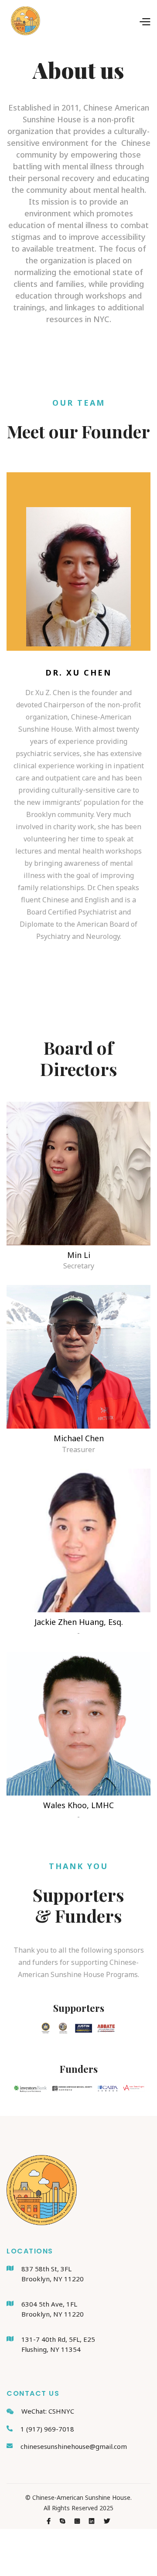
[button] (95, 21)
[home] (23, 21)
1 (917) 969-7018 (47, 2429)
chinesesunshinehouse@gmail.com (74, 2446)
